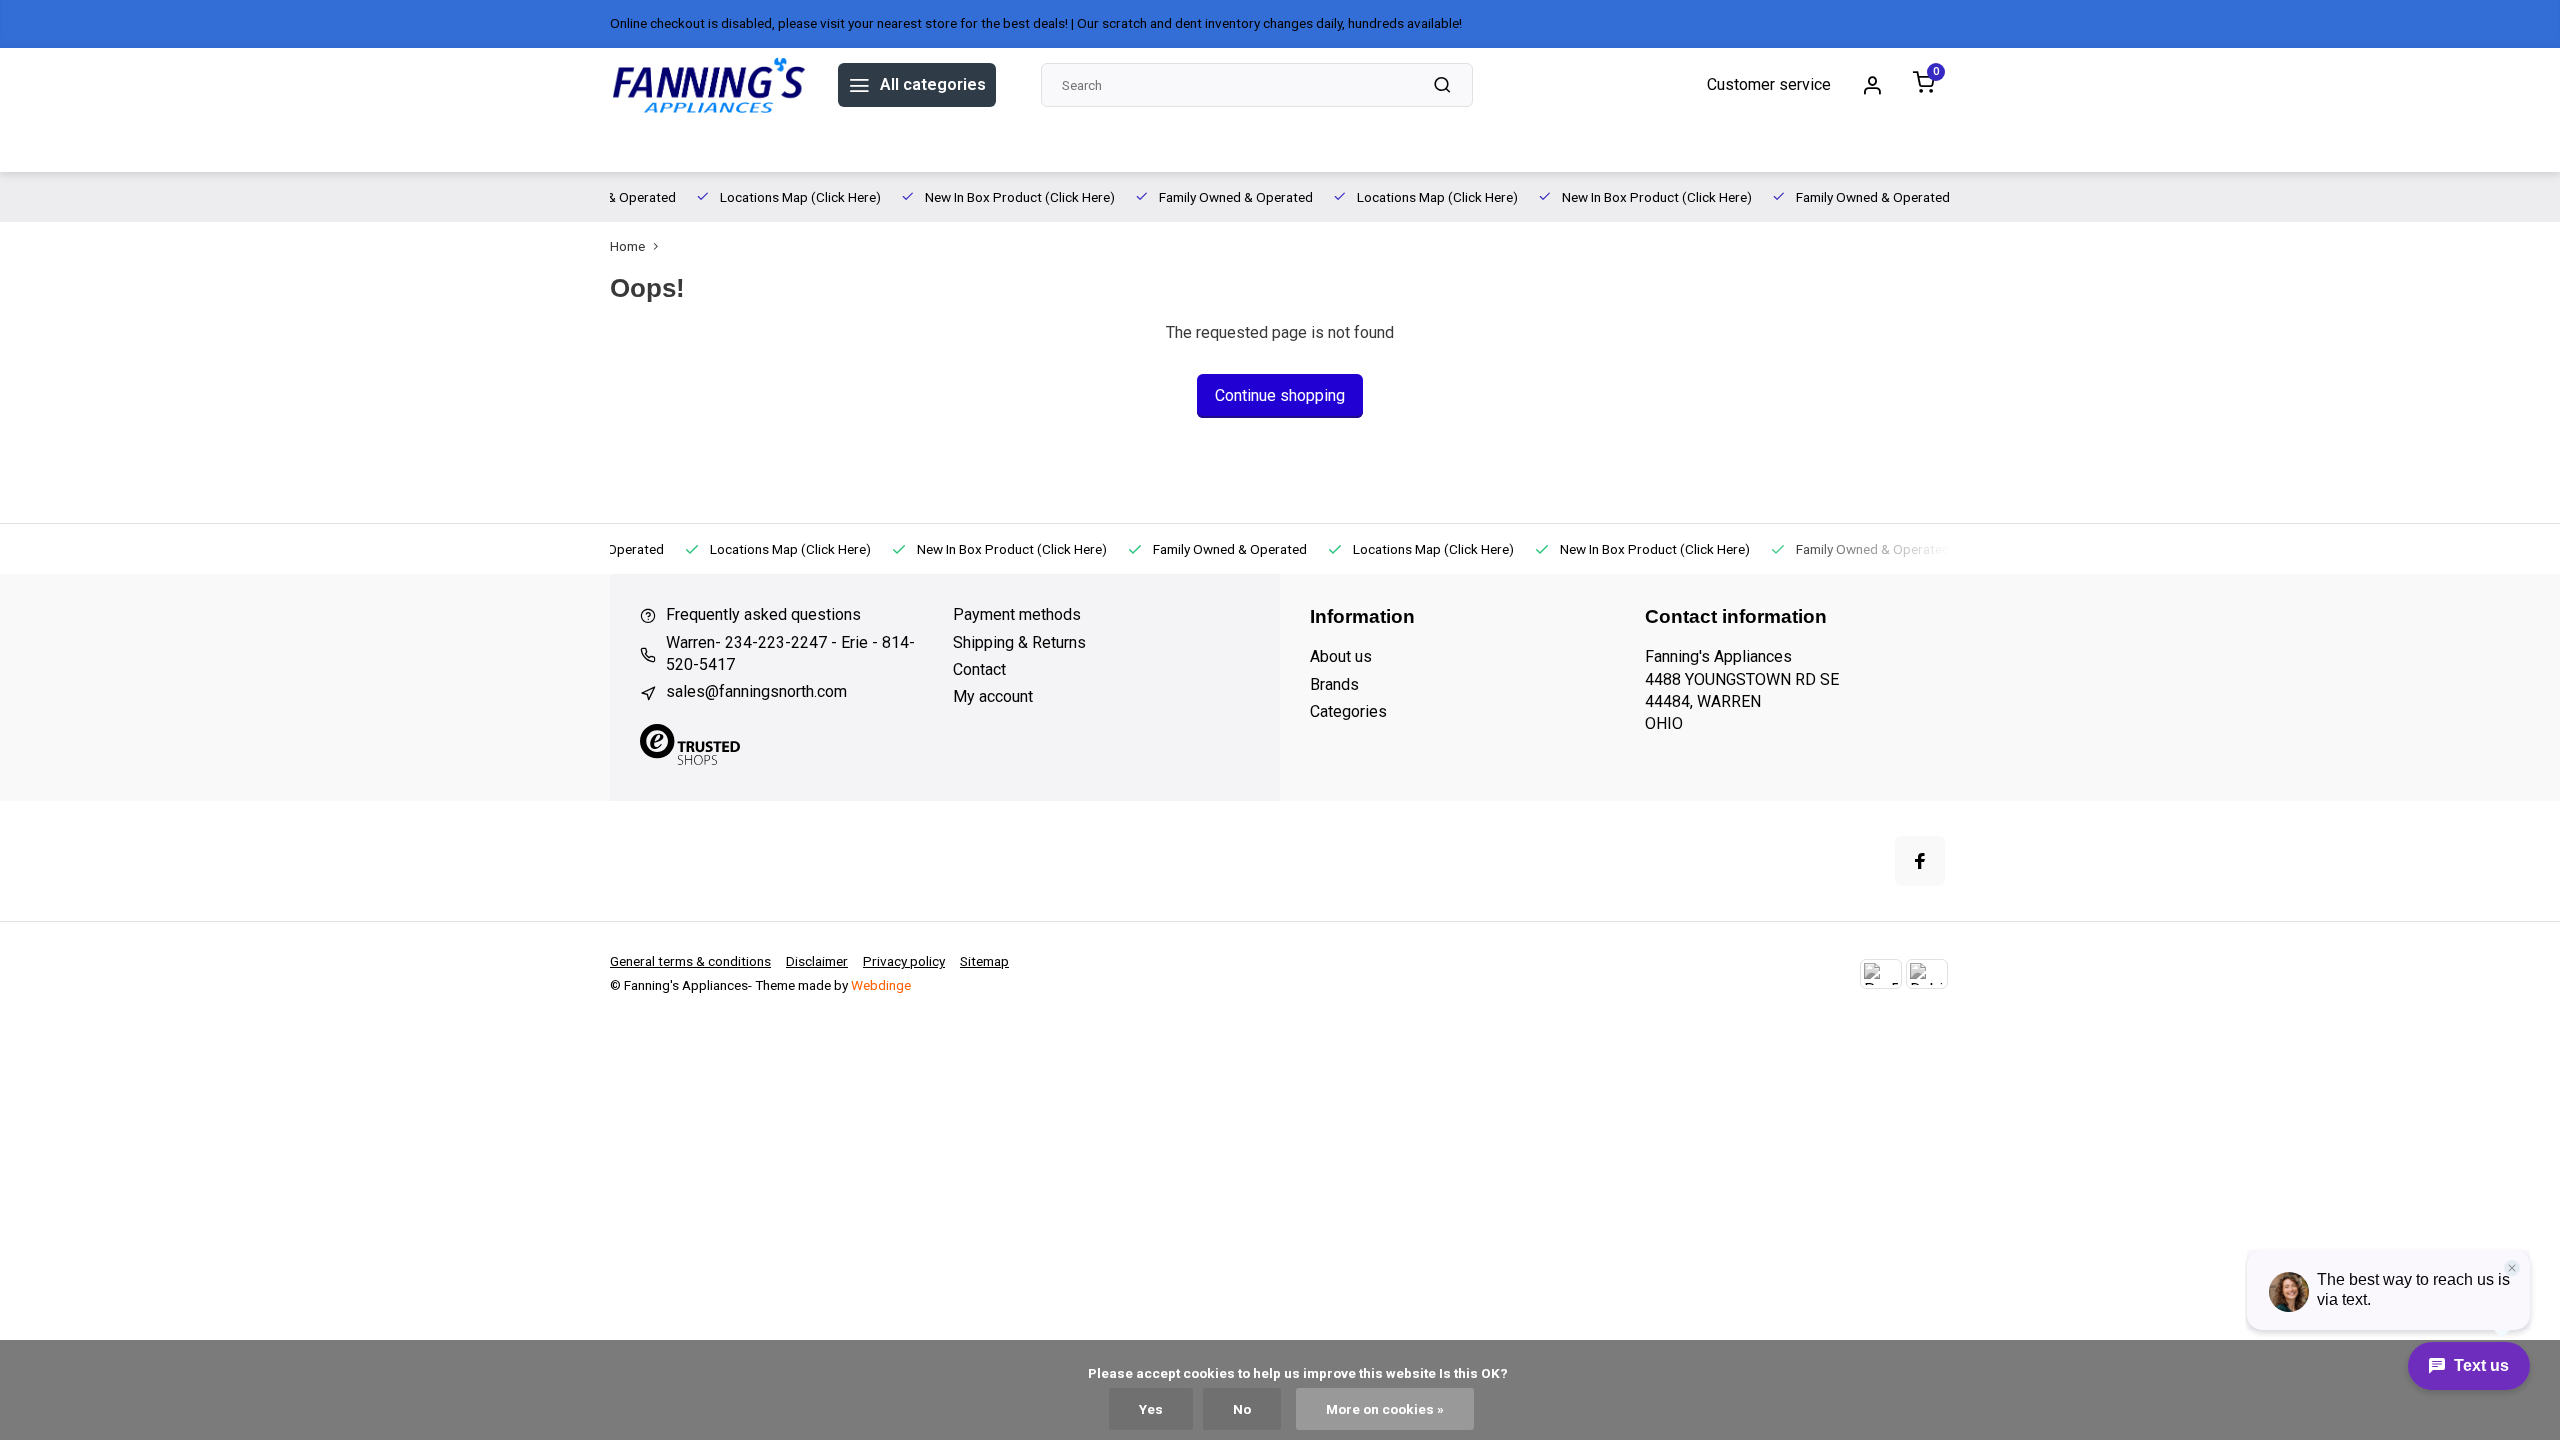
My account (993, 696)
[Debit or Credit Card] (1927, 974)
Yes (1151, 1409)
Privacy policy (904, 961)
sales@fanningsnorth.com (756, 691)
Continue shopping (1280, 395)
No (1242, 1409)
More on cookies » (1385, 1409)
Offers (634, 146)
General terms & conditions (690, 961)
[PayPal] (1881, 974)
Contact (979, 669)
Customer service (1769, 84)
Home (627, 246)
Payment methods (1017, 614)
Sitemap (984, 961)
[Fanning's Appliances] (709, 85)
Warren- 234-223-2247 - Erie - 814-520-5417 (790, 653)
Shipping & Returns (1019, 642)
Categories (1348, 711)
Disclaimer (817, 961)
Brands (704, 146)
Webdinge (881, 985)
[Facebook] (1920, 861)
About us (783, 146)
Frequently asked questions (763, 614)
